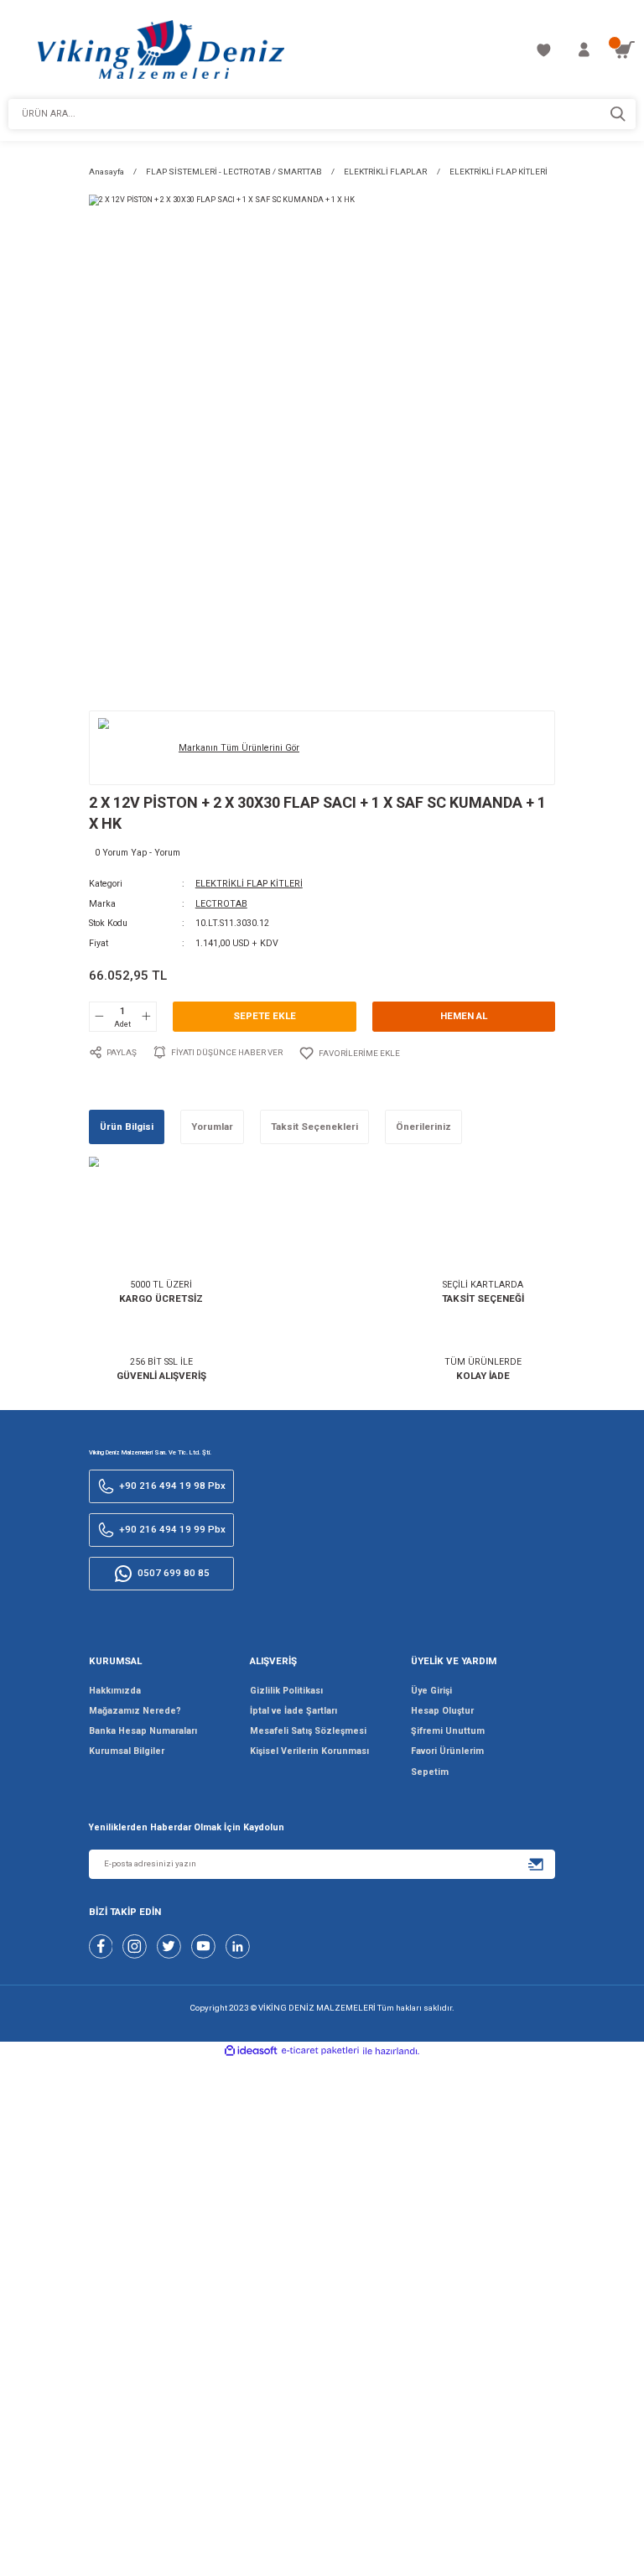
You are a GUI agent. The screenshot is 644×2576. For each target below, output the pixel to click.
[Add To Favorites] (349, 1053)
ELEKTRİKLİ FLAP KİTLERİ (249, 884)
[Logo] (161, 49)
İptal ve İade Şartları (293, 1711)
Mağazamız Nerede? (135, 1711)
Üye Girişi (431, 1691)
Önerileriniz (423, 1127)
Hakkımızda (115, 1691)
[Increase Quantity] (146, 1017)
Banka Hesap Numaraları (143, 1731)
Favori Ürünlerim (447, 1751)
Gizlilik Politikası (286, 1691)
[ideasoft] (251, 2051)
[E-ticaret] (320, 2052)
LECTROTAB (221, 904)
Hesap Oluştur (442, 1711)
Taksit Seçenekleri (314, 1127)
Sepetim (430, 1772)
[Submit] (536, 1864)
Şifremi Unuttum (448, 1731)
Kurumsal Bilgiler (127, 1751)
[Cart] (624, 50)
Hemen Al (464, 1016)
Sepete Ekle (265, 1016)
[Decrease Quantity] (100, 1017)
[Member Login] (584, 50)
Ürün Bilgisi (127, 1127)
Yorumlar (212, 1127)
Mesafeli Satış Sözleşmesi (308, 1731)
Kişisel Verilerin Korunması (309, 1751)
